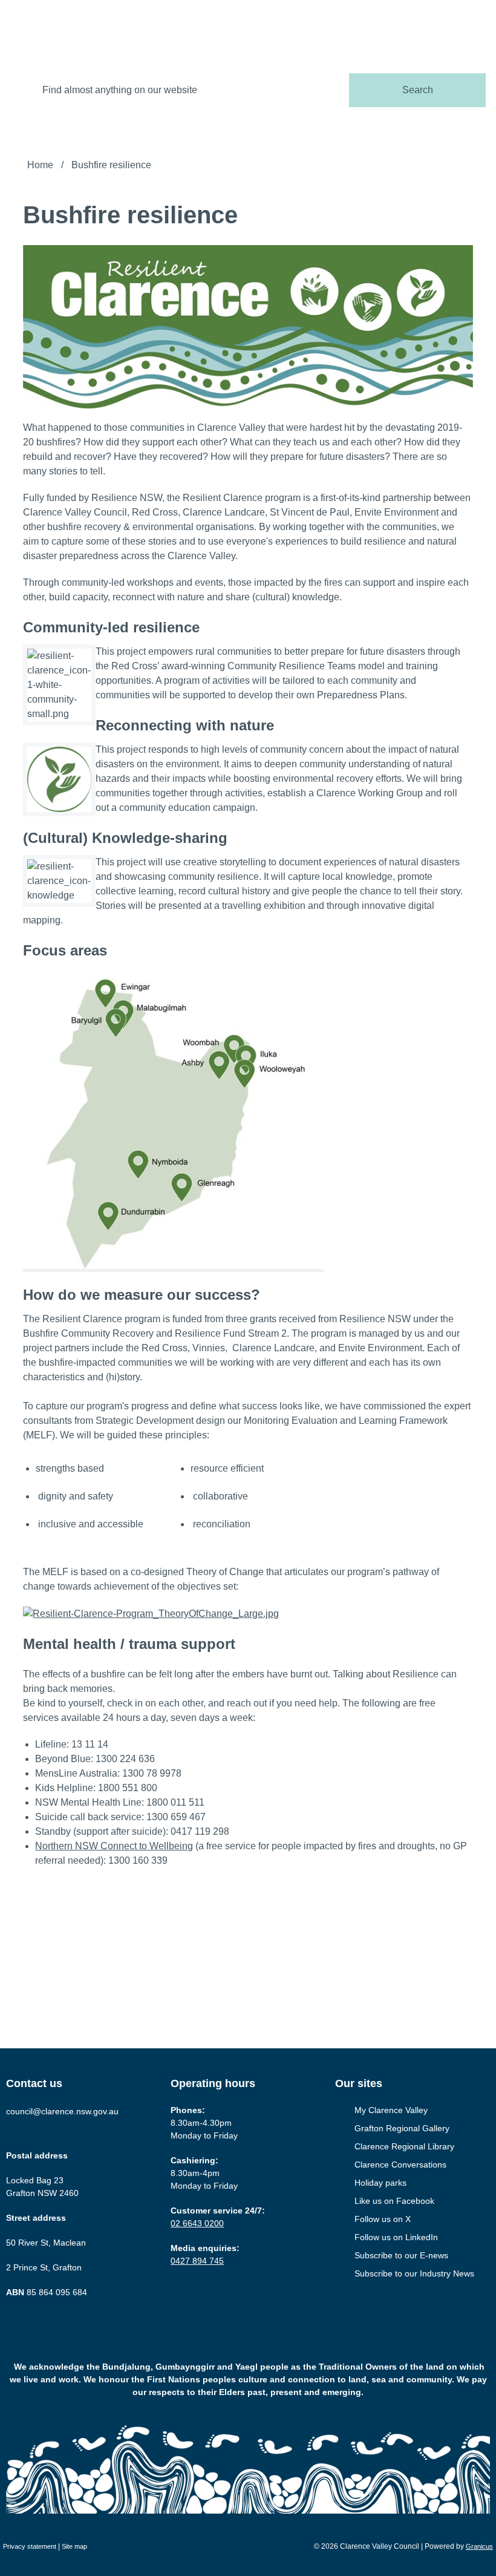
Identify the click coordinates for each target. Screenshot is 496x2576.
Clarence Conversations (400, 2165)
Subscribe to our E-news (401, 2255)
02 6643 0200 (197, 2223)
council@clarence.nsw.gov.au (62, 2111)
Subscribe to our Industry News (414, 2273)
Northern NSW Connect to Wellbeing (114, 1846)
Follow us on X (383, 2219)
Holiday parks (380, 2183)
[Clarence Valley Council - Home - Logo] (67, 27)
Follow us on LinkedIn (396, 2237)
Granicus (479, 2546)
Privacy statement (30, 2546)
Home (40, 165)
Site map (74, 2546)
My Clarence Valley (391, 2110)
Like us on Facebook (394, 2201)
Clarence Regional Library (404, 2146)
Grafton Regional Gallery (402, 2128)
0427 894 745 (197, 2261)
